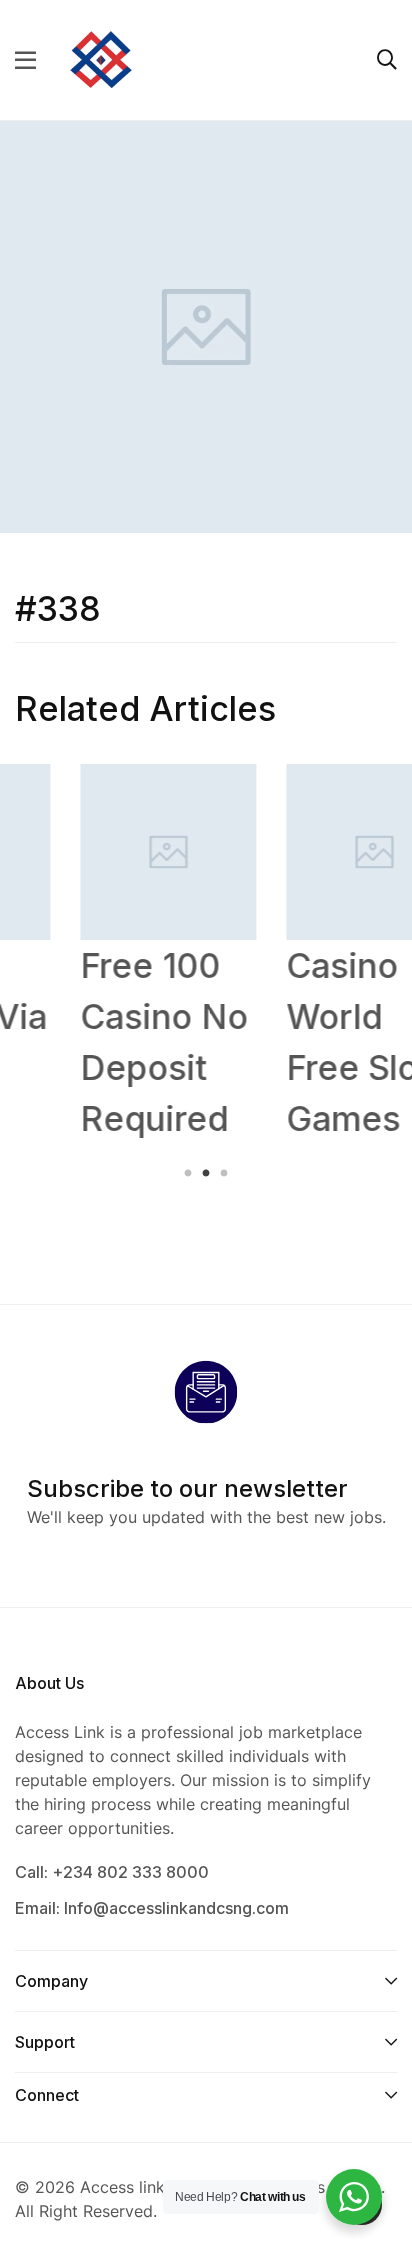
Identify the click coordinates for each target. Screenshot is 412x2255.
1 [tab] (190, 1174)
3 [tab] (221, 1174)
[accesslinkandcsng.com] (101, 58)
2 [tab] (206, 1174)
